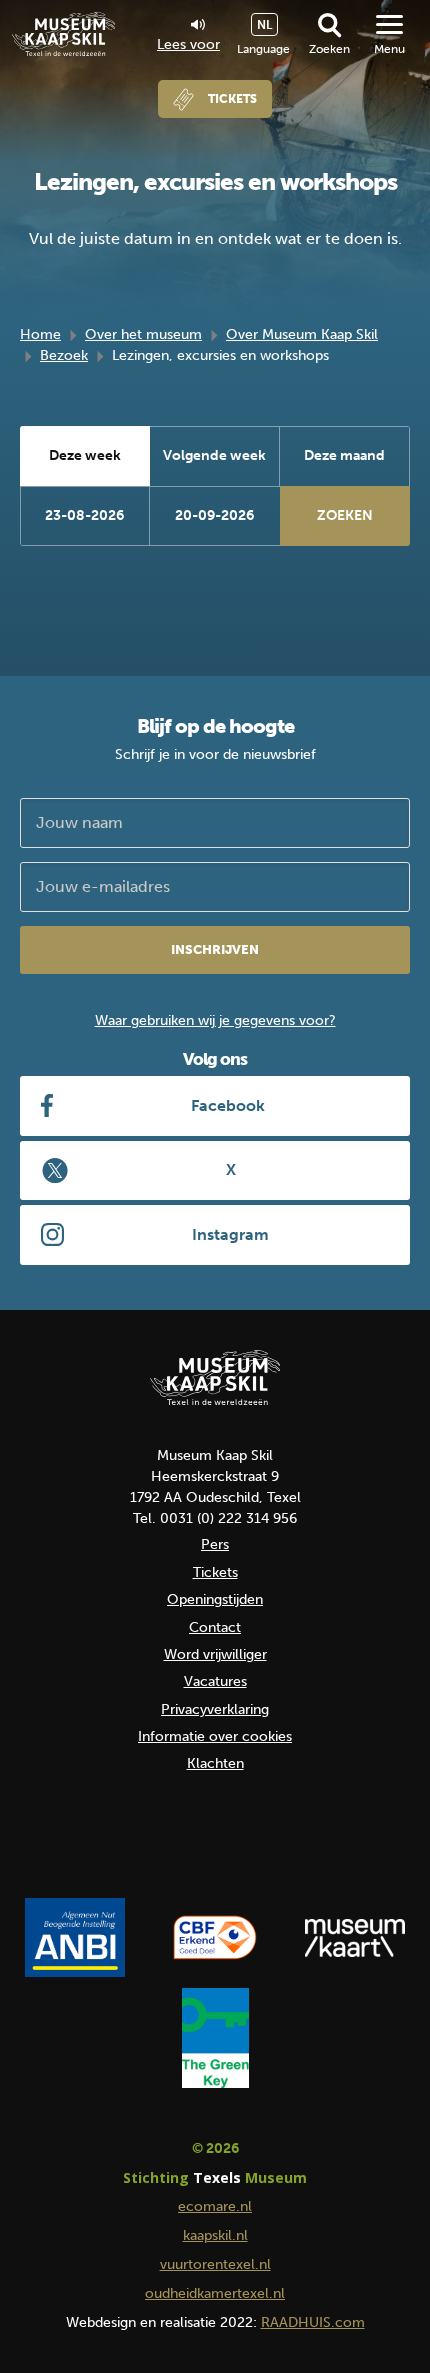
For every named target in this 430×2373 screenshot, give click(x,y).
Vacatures (215, 1681)
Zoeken (329, 49)
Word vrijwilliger (215, 1654)
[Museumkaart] (355, 1938)
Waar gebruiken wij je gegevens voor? (215, 1020)
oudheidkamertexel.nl (215, 2293)
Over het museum (143, 334)
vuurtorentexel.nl (215, 2264)
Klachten (215, 1763)
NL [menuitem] (264, 25)
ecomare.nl (215, 2206)
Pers (215, 1544)
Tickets (232, 99)
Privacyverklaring (215, 1709)
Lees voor (188, 44)
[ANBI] (75, 1938)
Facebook (228, 1105)
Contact (215, 1627)
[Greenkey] (215, 2038)
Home (40, 334)
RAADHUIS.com (313, 2322)
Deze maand (344, 455)
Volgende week (214, 455)
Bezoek (64, 355)
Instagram (230, 1234)
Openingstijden (215, 1599)
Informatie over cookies (215, 1736)
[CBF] (215, 1938)
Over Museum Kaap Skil (302, 334)
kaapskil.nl (215, 2235)
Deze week (85, 455)
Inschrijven (215, 949)
